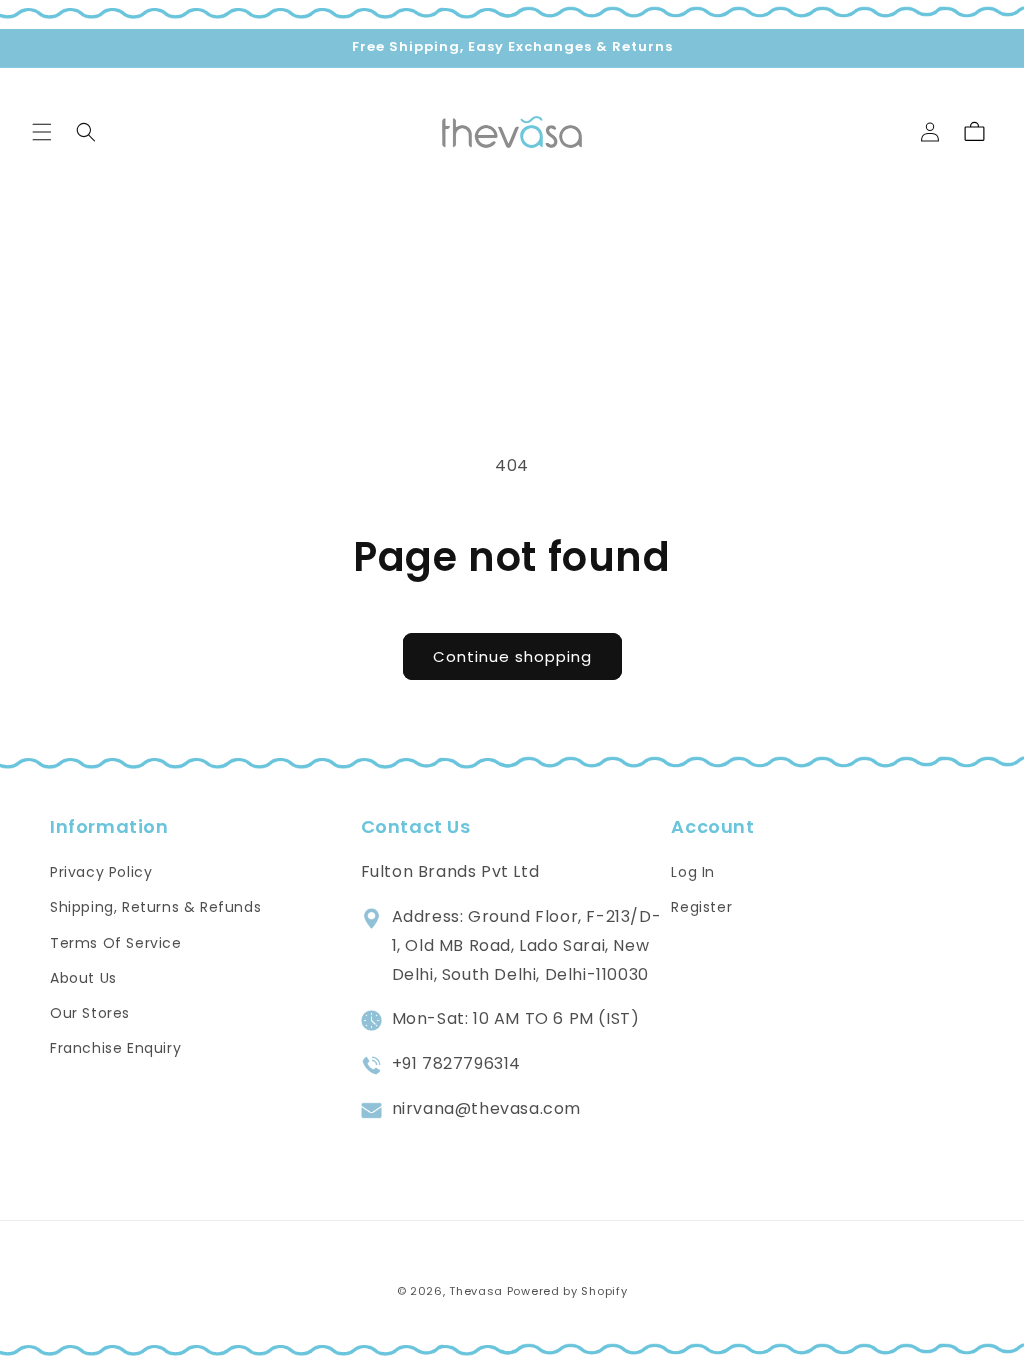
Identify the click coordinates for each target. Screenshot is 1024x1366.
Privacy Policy (101, 872)
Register (701, 907)
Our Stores (90, 1013)
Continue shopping (512, 656)
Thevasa (476, 1291)
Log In (693, 872)
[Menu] (42, 132)
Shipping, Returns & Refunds (155, 907)
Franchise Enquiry (115, 1048)
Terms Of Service (116, 943)
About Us (83, 978)
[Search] (86, 132)
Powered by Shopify (567, 1291)
